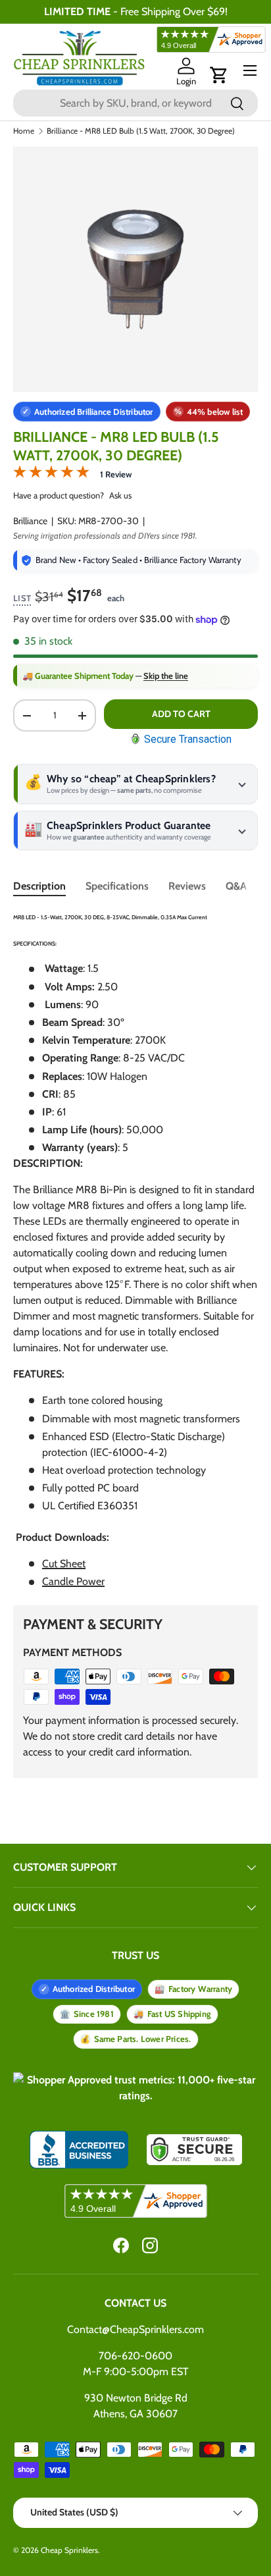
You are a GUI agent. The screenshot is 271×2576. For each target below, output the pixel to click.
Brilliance (30, 521)
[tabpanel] (135, 1249)
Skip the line (166, 676)
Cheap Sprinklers (69, 2550)
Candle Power (73, 1581)
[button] (219, 75)
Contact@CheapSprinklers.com (135, 2329)
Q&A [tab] (236, 886)
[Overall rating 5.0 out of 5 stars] (51, 474)
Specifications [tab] (117, 886)
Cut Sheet (64, 1564)
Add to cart (181, 714)
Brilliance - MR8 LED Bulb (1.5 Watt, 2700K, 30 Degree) (141, 131)
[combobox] (135, 103)
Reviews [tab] (187, 886)
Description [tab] (39, 886)
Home (24, 131)
